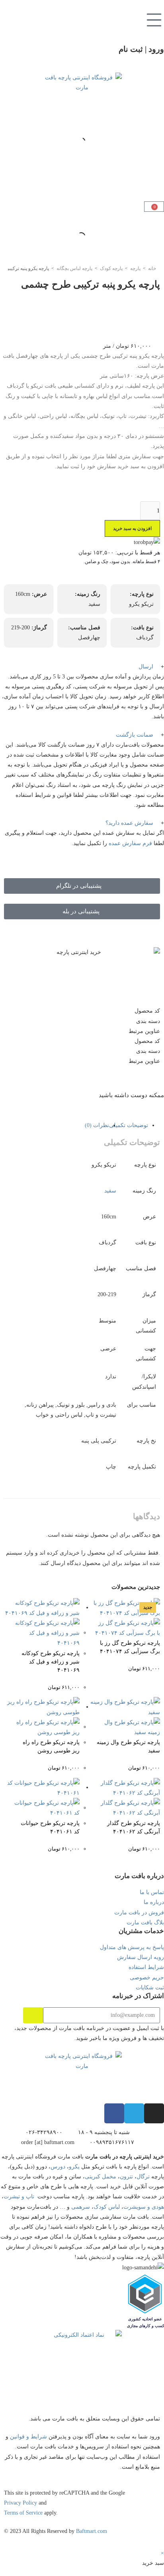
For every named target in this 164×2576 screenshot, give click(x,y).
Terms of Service (23, 2513)
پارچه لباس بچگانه (74, 268)
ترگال (143, 2177)
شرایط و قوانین (28, 2437)
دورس (58, 2167)
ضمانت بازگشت (135, 735)
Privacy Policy (20, 2503)
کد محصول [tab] (147, 1011)
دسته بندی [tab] (148, 1021)
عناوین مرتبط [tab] (144, 1031)
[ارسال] (33, 2015)
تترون (126, 2177)
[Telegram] (134, 2113)
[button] (82, 667)
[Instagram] (154, 2113)
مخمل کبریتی (101, 2177)
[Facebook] (114, 2113)
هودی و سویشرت (144, 2207)
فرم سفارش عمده (130, 843)
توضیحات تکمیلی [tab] (129, 1125)
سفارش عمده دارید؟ (129, 823)
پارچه (135, 268)
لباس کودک (107, 2207)
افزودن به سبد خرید (132, 528)
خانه (152, 268)
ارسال (146, 667)
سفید (110, 1191)
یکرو (74, 2167)
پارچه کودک (111, 268)
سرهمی (81, 2207)
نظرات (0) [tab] (97, 1125)
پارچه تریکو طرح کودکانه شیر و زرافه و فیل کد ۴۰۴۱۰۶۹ (51, 1662)
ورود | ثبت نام (141, 49)
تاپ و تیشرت (19, 2197)
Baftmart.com (92, 2531)
